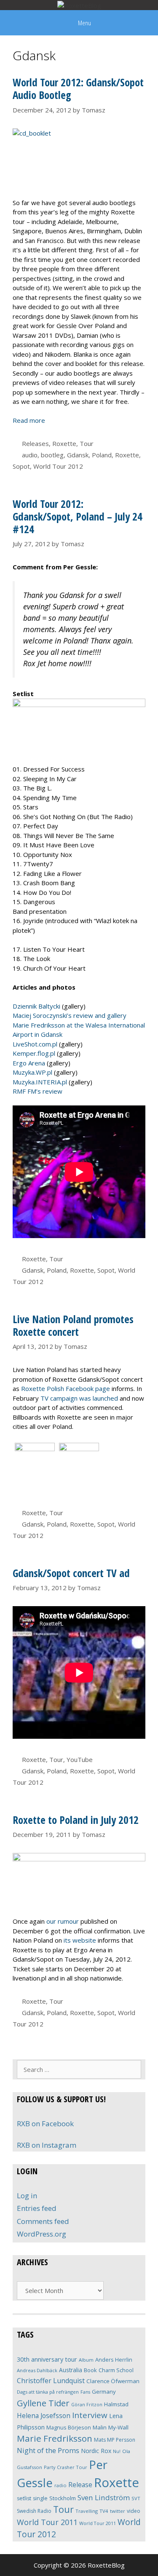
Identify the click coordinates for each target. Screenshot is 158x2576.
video (134, 2511)
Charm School (116, 2370)
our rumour (63, 1921)
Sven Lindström (104, 2497)
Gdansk (78, 455)
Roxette (64, 443)
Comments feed (43, 2221)
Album (86, 2360)
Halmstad (116, 2404)
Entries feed (37, 2208)
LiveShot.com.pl (35, 1044)
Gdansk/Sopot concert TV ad (71, 1573)
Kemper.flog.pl (34, 1053)
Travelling (87, 2511)
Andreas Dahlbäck (37, 2370)
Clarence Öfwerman (113, 2381)
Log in (27, 2196)
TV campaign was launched (79, 1398)
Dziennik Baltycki (36, 1006)
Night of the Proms (48, 2450)
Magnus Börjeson (69, 2427)
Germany (104, 2392)
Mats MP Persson (115, 2440)
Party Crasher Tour (66, 2467)
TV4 (104, 2511)
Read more (29, 420)
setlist (24, 2498)
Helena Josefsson (44, 2416)
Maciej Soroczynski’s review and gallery (70, 1015)
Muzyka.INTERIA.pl (40, 1082)
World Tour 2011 (47, 2522)
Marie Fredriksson (55, 2438)
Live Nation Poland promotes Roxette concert (73, 1325)
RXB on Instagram (47, 2145)
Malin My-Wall (111, 2427)
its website (80, 1940)
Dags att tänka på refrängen (48, 2392)
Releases (35, 443)
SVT (136, 2498)
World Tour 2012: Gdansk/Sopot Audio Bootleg (78, 88)
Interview (90, 2415)
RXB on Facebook (45, 2124)
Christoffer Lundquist (51, 2381)
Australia (71, 2370)
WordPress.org (42, 2234)
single (40, 2498)
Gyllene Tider (43, 2403)
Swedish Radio (34, 2511)
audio (30, 455)
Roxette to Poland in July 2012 (76, 1820)
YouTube (80, 1759)
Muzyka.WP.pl (32, 1072)
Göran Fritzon (87, 2404)
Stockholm (63, 2498)
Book (90, 2370)
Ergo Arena (29, 1063)
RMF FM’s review (37, 1091)
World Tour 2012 (58, 466)
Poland (102, 455)
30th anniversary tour (47, 2359)
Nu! (117, 2451)
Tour (87, 443)
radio (60, 2485)
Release (80, 2485)
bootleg (52, 455)
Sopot (21, 466)
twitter (118, 2511)
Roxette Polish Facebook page (66, 1388)
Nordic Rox (96, 2451)
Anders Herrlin (114, 2360)
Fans (85, 2392)
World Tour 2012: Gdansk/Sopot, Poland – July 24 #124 (78, 516)
